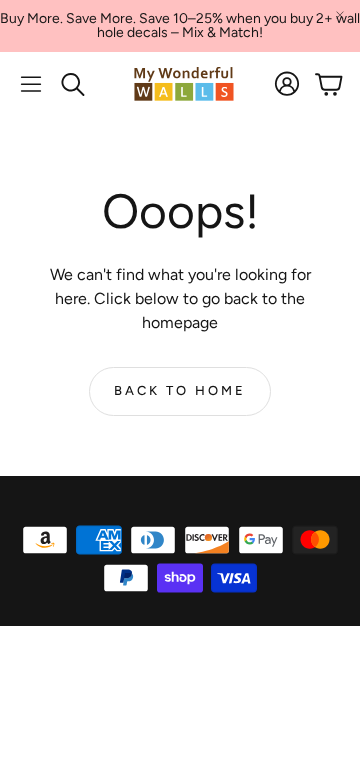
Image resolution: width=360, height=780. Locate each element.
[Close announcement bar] (340, 15)
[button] (31, 84)
